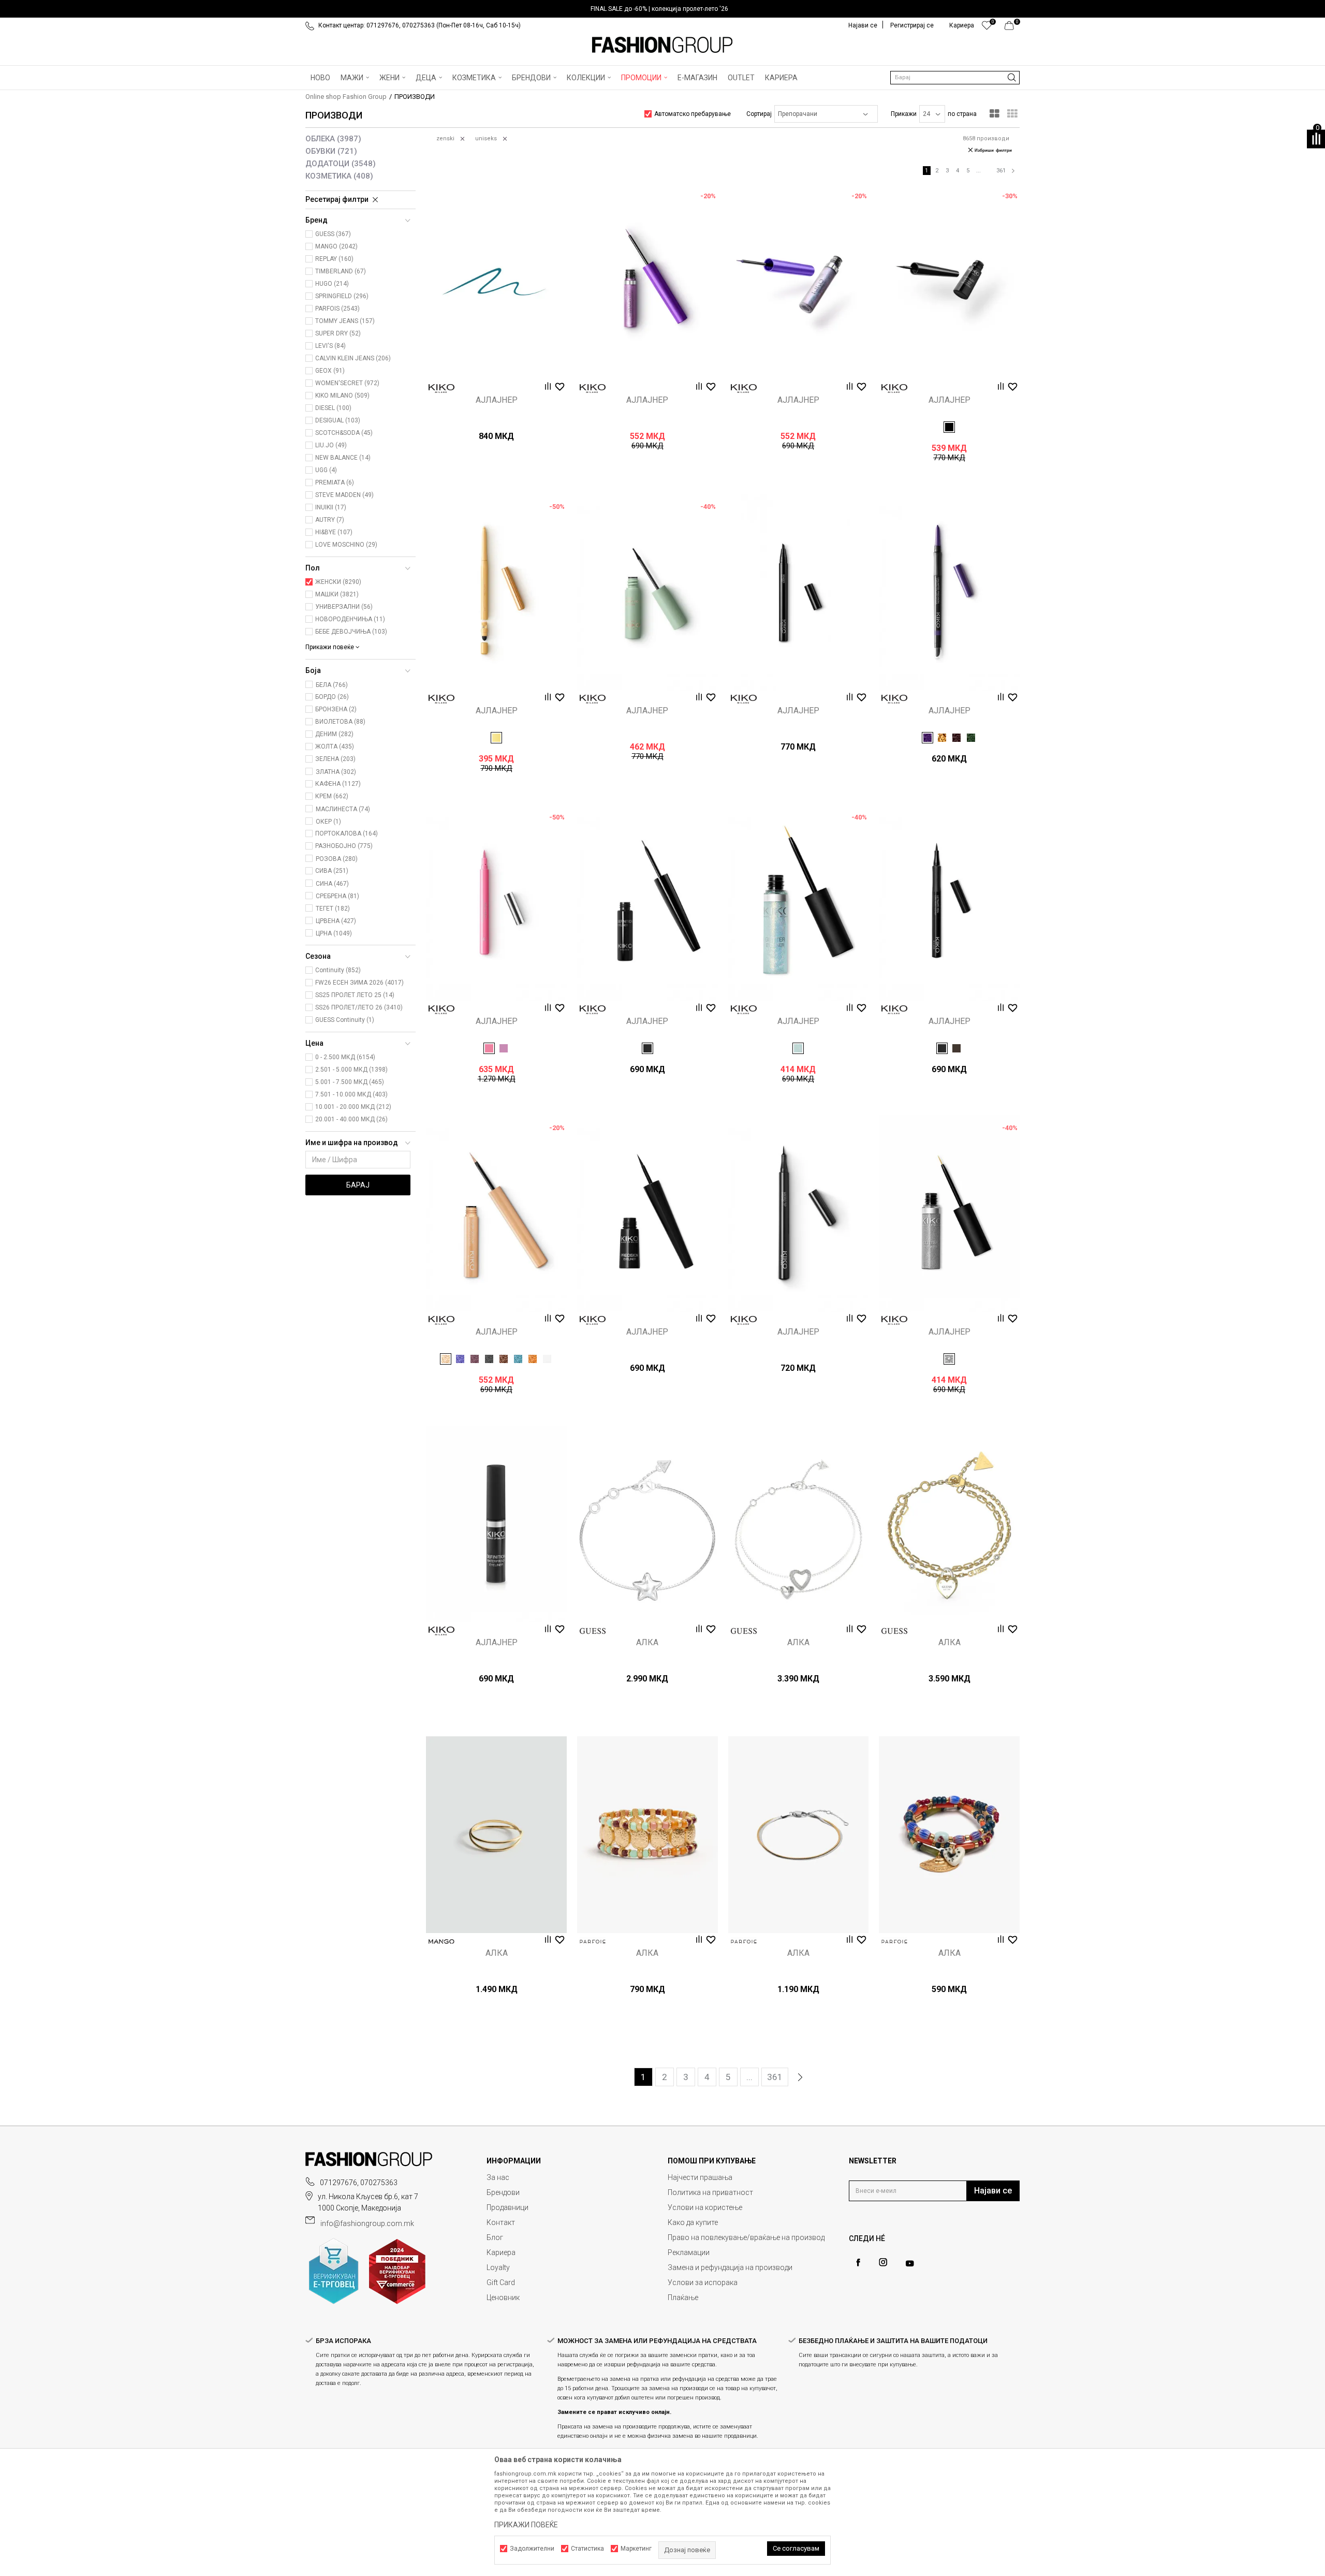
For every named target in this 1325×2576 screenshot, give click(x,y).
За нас (498, 2177)
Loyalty (498, 2267)
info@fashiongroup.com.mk (367, 2223)
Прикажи (904, 114)
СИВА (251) (332, 871)
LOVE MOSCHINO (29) (346, 545)
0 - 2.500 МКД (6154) (345, 1057)
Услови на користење (705, 2207)
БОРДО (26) (332, 697)
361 (1001, 171)
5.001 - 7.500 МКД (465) (350, 1082)
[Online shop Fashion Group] (662, 45)
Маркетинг (636, 2549)
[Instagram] (883, 2262)
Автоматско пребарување (693, 114)
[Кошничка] (1012, 28)
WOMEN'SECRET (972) (347, 383)
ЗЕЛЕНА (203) (335, 759)
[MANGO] (441, 1942)
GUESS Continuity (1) (345, 1020)
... (978, 171)
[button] (955, 78)
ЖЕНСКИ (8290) (338, 582)
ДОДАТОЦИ (341, 164)
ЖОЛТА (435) (335, 747)
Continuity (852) (338, 970)
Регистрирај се (912, 25)
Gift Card (501, 2282)
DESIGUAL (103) (338, 420)
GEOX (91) (330, 371)
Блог (495, 2237)
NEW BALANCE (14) (343, 458)
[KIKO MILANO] (441, 389)
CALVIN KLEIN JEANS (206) (353, 358)
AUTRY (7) (330, 520)
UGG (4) (326, 470)
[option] (662, 9)
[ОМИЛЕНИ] (987, 28)
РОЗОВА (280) (337, 859)
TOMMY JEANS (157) (345, 321)
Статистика (587, 2549)
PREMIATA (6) (335, 482)
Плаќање (683, 2297)
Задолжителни (532, 2549)
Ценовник (503, 2297)
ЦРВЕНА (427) (336, 921)
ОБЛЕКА (333, 139)
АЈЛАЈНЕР (497, 400)
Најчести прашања (700, 2177)
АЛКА (647, 1643)
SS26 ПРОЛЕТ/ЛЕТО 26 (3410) (359, 1007)
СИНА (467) (332, 884)
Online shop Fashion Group (346, 97)
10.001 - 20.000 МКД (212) (353, 1107)
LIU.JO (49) (331, 445)
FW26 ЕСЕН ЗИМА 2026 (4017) (359, 983)
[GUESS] (593, 1631)
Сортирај (759, 114)
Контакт (501, 2222)
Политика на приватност (710, 2192)
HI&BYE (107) (334, 532)
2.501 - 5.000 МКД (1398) (351, 1070)
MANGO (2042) (336, 246)
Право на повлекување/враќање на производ (746, 2237)
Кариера (501, 2252)
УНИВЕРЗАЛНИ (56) (344, 607)
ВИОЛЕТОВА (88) (340, 722)
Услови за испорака (703, 2282)
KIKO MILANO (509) (342, 396)
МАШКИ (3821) (337, 594)
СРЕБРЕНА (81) (337, 896)
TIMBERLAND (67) (341, 271)
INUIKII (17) (331, 507)
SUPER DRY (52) (338, 333)
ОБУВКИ (331, 151)
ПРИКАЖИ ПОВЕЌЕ (526, 2525)
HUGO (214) (332, 284)
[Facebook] (858, 2263)
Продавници (507, 2207)
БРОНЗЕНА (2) (336, 709)
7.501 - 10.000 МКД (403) (351, 1094)
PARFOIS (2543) (337, 309)
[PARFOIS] (593, 1942)
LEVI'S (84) (330, 346)
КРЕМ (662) (332, 796)
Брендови (503, 2192)
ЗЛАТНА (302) (336, 772)
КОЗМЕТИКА (339, 176)
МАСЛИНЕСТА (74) (343, 809)
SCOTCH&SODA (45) (344, 433)
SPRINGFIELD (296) (342, 296)
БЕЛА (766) (332, 685)
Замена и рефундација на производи (730, 2267)
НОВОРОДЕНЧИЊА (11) (350, 619)
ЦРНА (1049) (334, 933)
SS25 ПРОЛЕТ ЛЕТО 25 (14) (355, 995)
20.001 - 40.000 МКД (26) (351, 1119)
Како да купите (693, 2222)
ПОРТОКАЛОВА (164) (347, 833)
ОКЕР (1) (328, 822)
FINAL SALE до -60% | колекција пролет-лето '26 (659, 9)
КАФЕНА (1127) (338, 784)
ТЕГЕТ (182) (333, 909)
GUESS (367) (333, 234)
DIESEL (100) (333, 408)
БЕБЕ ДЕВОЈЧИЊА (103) (351, 632)
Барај (358, 1185)
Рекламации (689, 2252)
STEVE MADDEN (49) (344, 495)
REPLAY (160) (334, 259)
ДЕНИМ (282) (334, 734)
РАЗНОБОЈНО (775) (344, 846)
